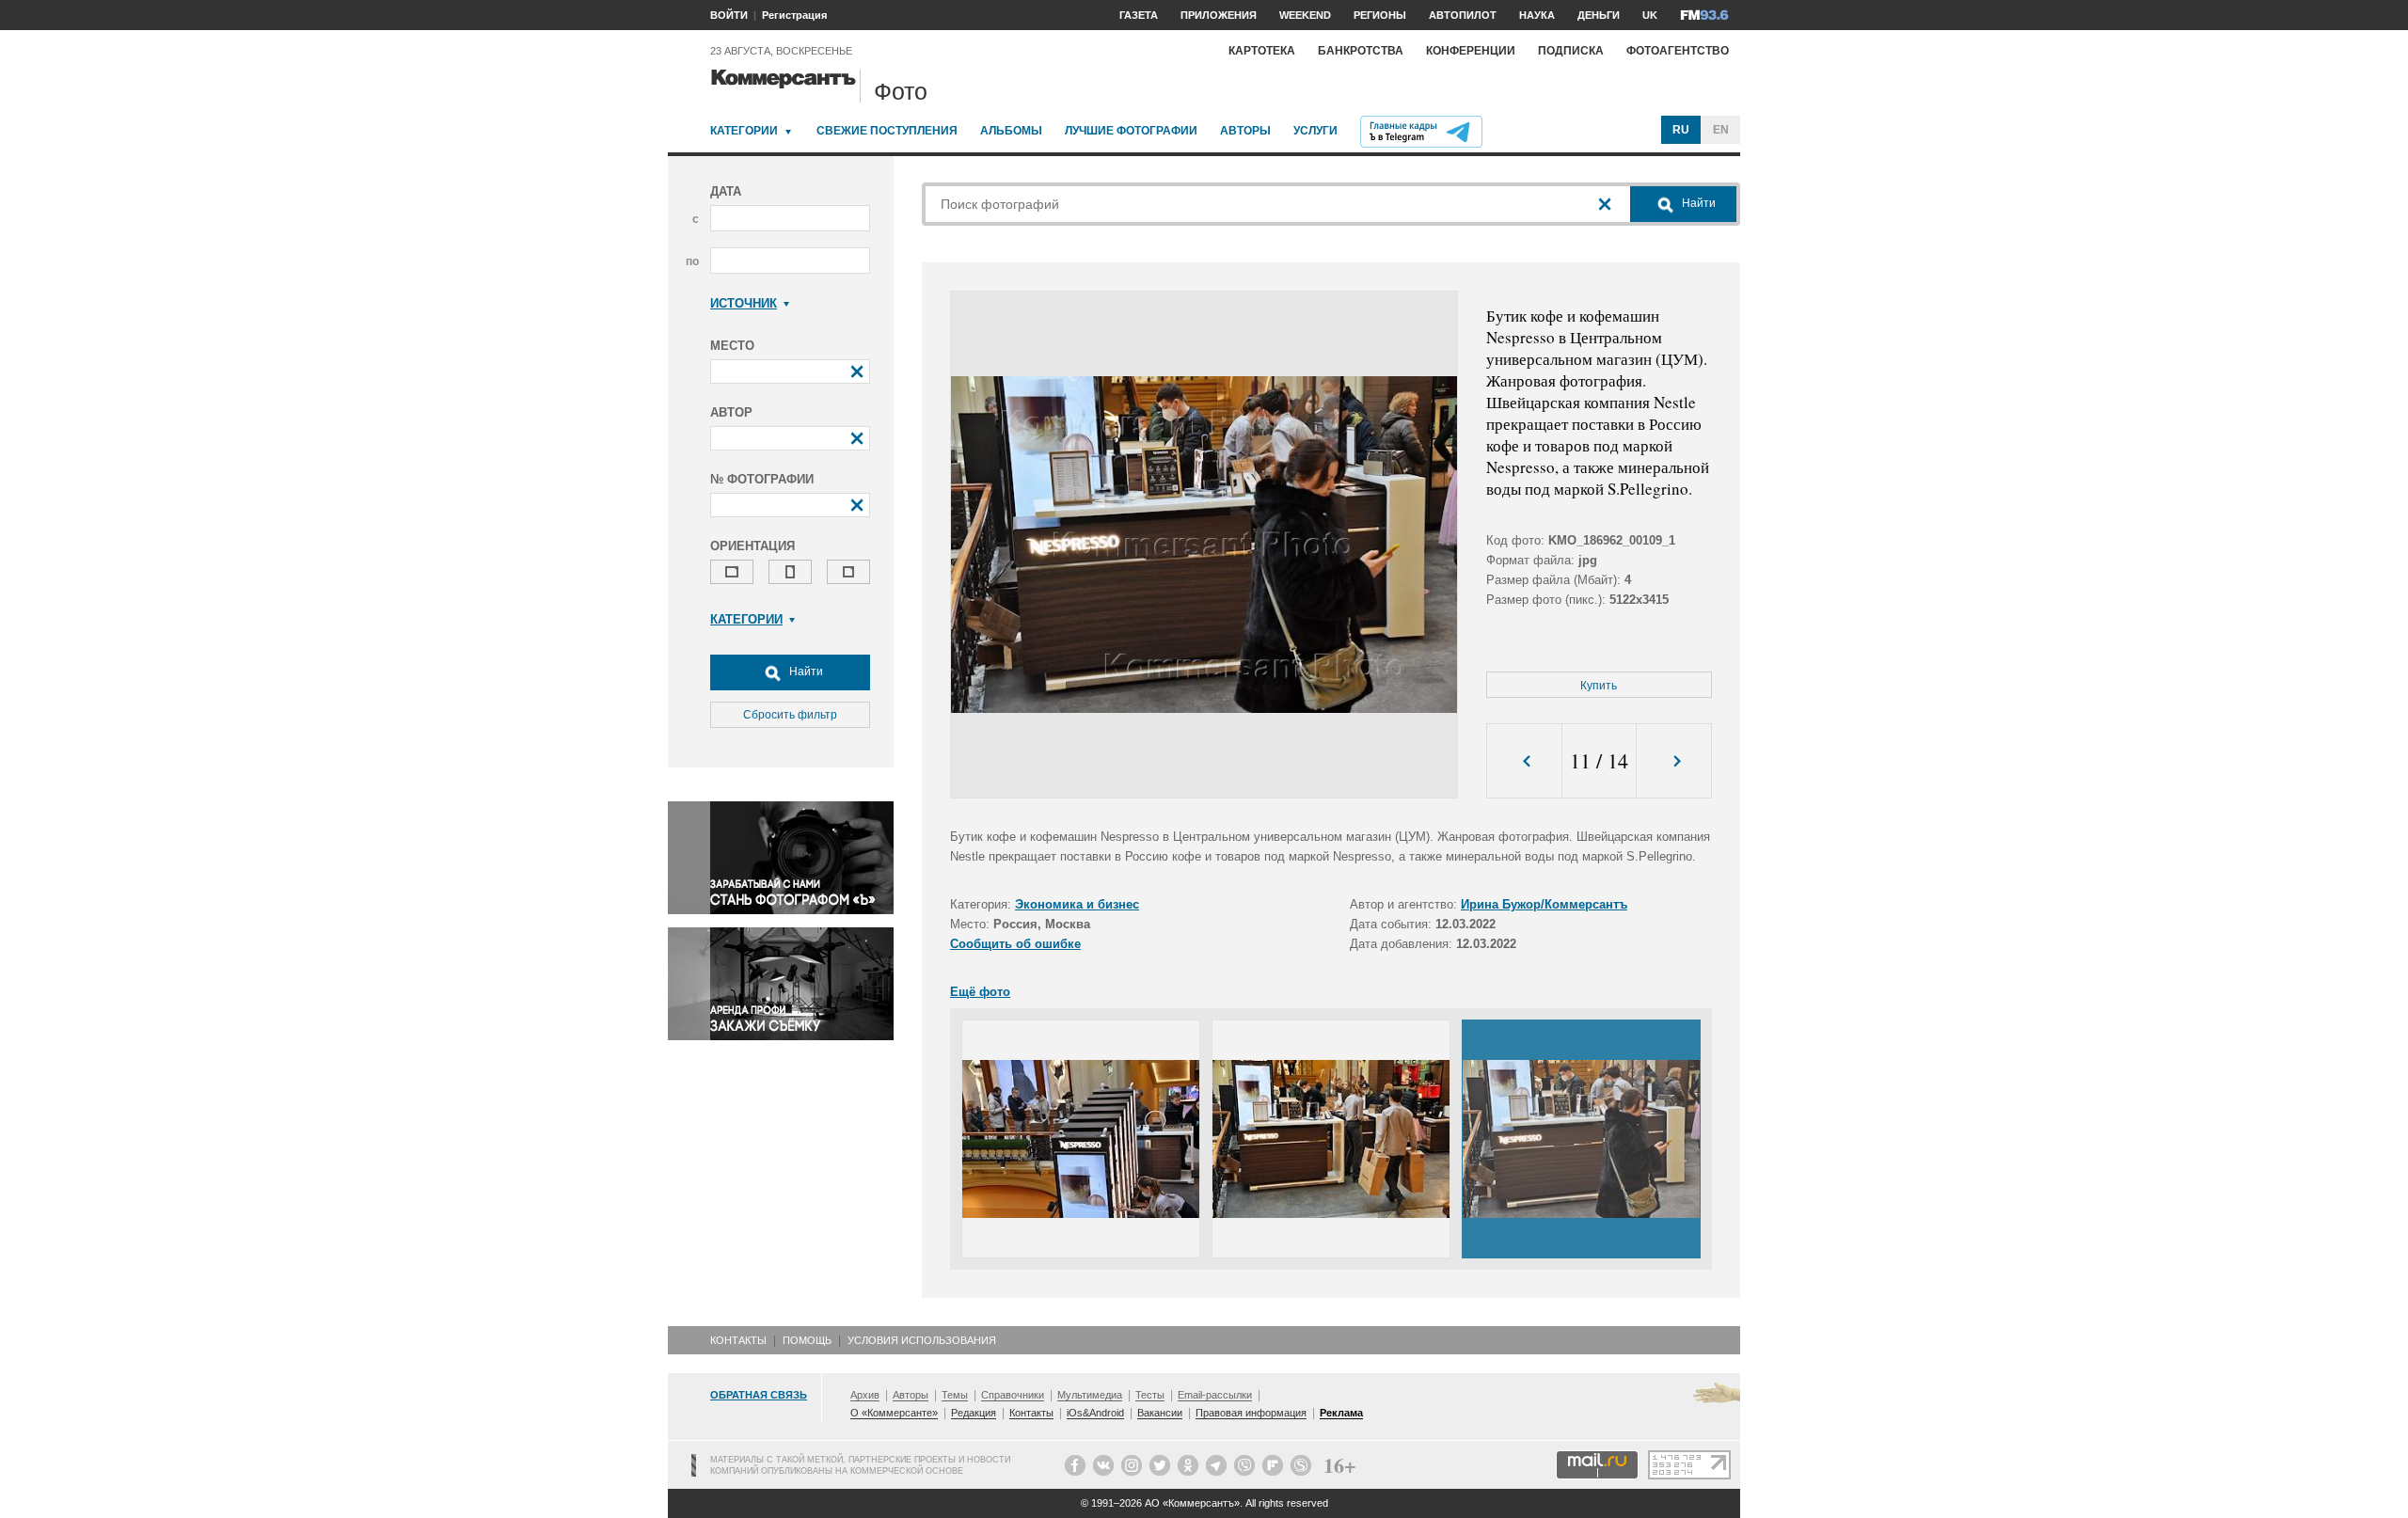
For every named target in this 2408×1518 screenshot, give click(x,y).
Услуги (1315, 131)
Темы (955, 1395)
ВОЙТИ (729, 15)
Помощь (807, 1340)
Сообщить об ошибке (1015, 944)
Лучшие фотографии (1131, 131)
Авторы (1245, 131)
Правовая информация (1251, 1413)
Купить (1599, 686)
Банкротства (1361, 51)
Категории (744, 131)
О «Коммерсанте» (894, 1413)
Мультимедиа (1090, 1395)
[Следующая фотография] (1674, 761)
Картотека (1262, 51)
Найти (805, 672)
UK (1650, 15)
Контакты (738, 1340)
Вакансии (1160, 1413)
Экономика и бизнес (1077, 904)
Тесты (1150, 1395)
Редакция (974, 1413)
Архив (865, 1395)
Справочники (1013, 1395)
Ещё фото (980, 992)
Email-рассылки (1215, 1395)
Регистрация (794, 15)
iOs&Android (1095, 1413)
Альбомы (1011, 131)
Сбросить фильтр (790, 715)
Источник (744, 303)
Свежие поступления (887, 131)
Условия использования (922, 1340)
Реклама (1341, 1413)
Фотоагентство (1678, 51)
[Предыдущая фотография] (1524, 761)
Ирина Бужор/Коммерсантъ (1544, 904)
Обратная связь (759, 1395)
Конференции (1471, 51)
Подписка (1571, 51)
